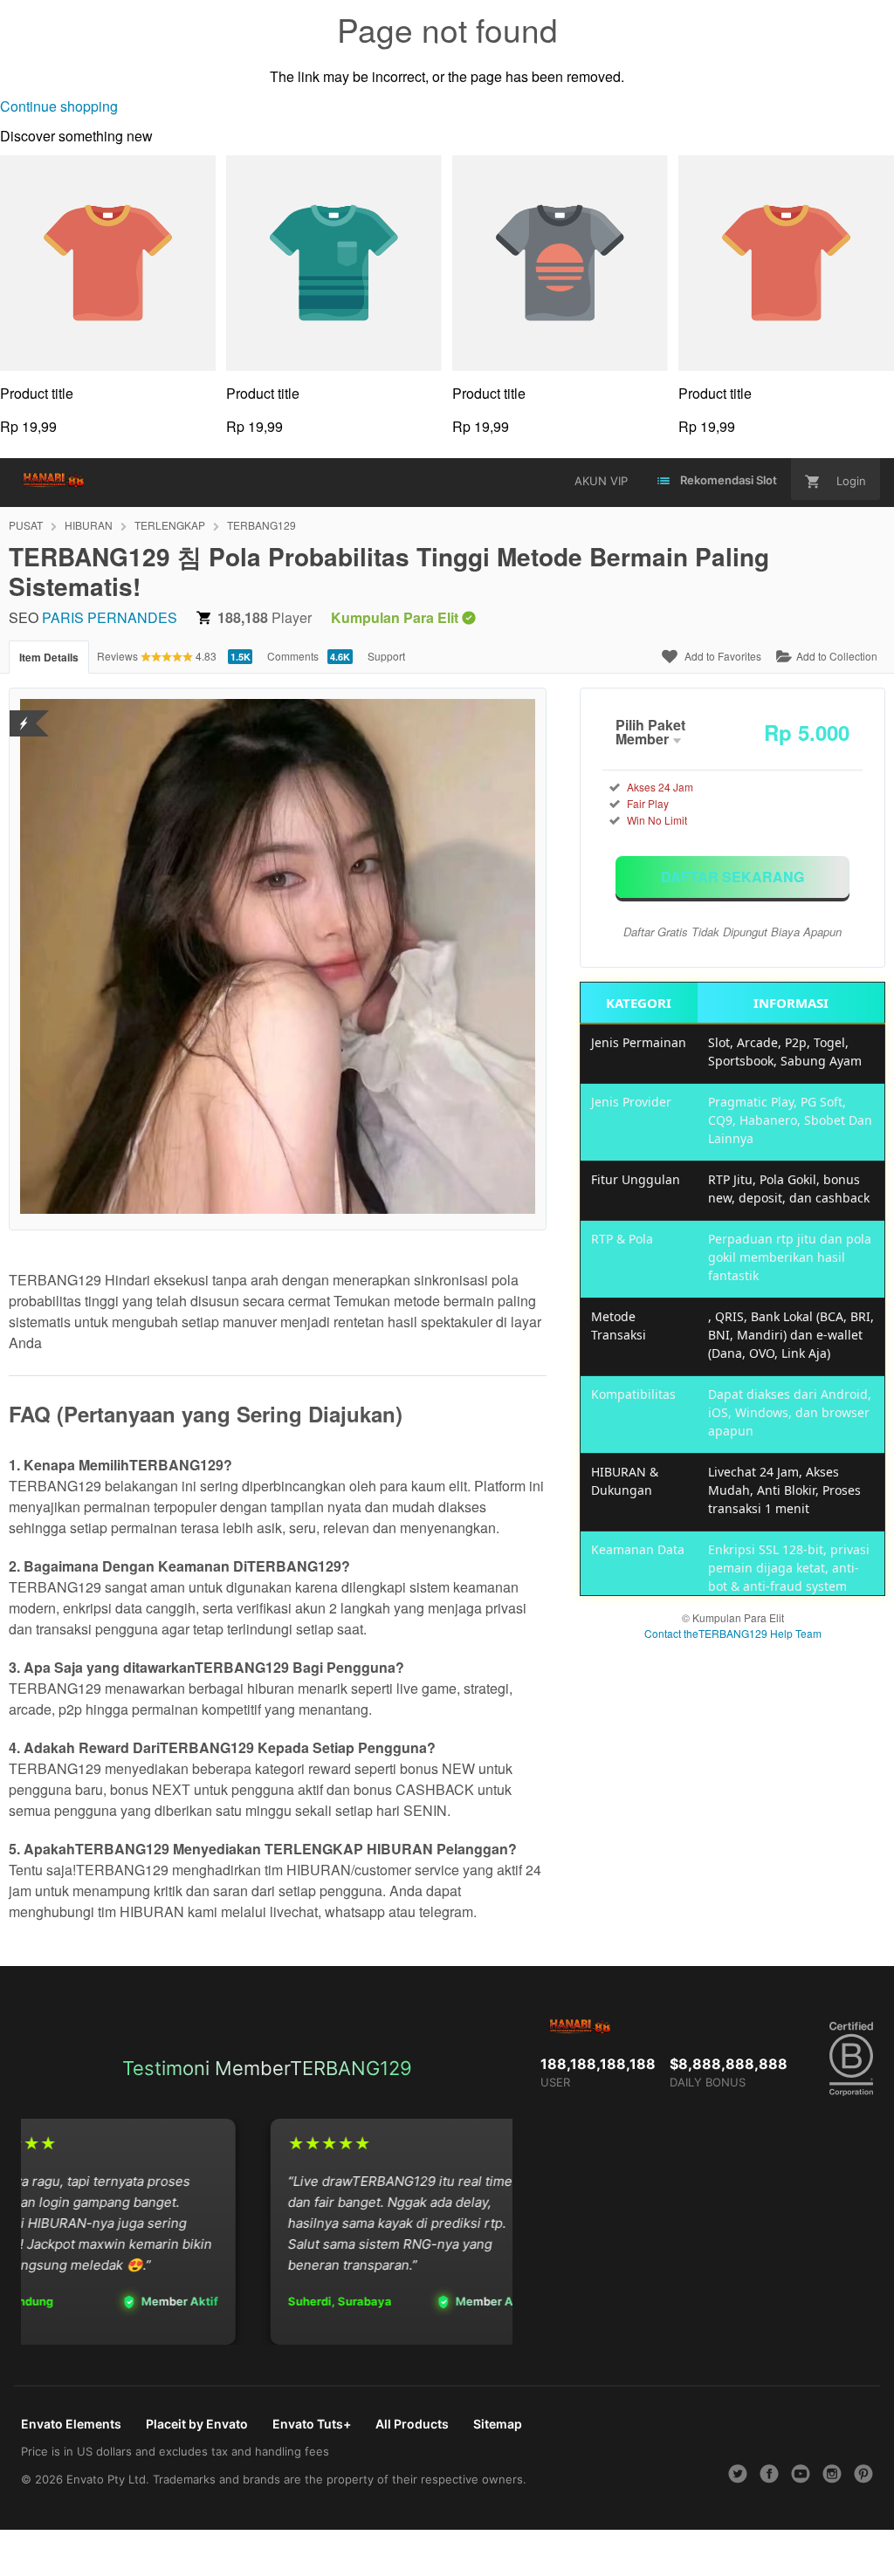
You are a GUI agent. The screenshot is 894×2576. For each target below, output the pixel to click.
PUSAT (26, 525)
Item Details (49, 657)
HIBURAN (89, 525)
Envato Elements (71, 2424)
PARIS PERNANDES (110, 617)
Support (386, 656)
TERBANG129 (261, 525)
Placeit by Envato (197, 2424)
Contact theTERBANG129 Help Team (733, 1633)
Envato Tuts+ (312, 2424)
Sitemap (498, 2424)
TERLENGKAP (170, 525)
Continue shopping (59, 106)
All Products (412, 2424)
